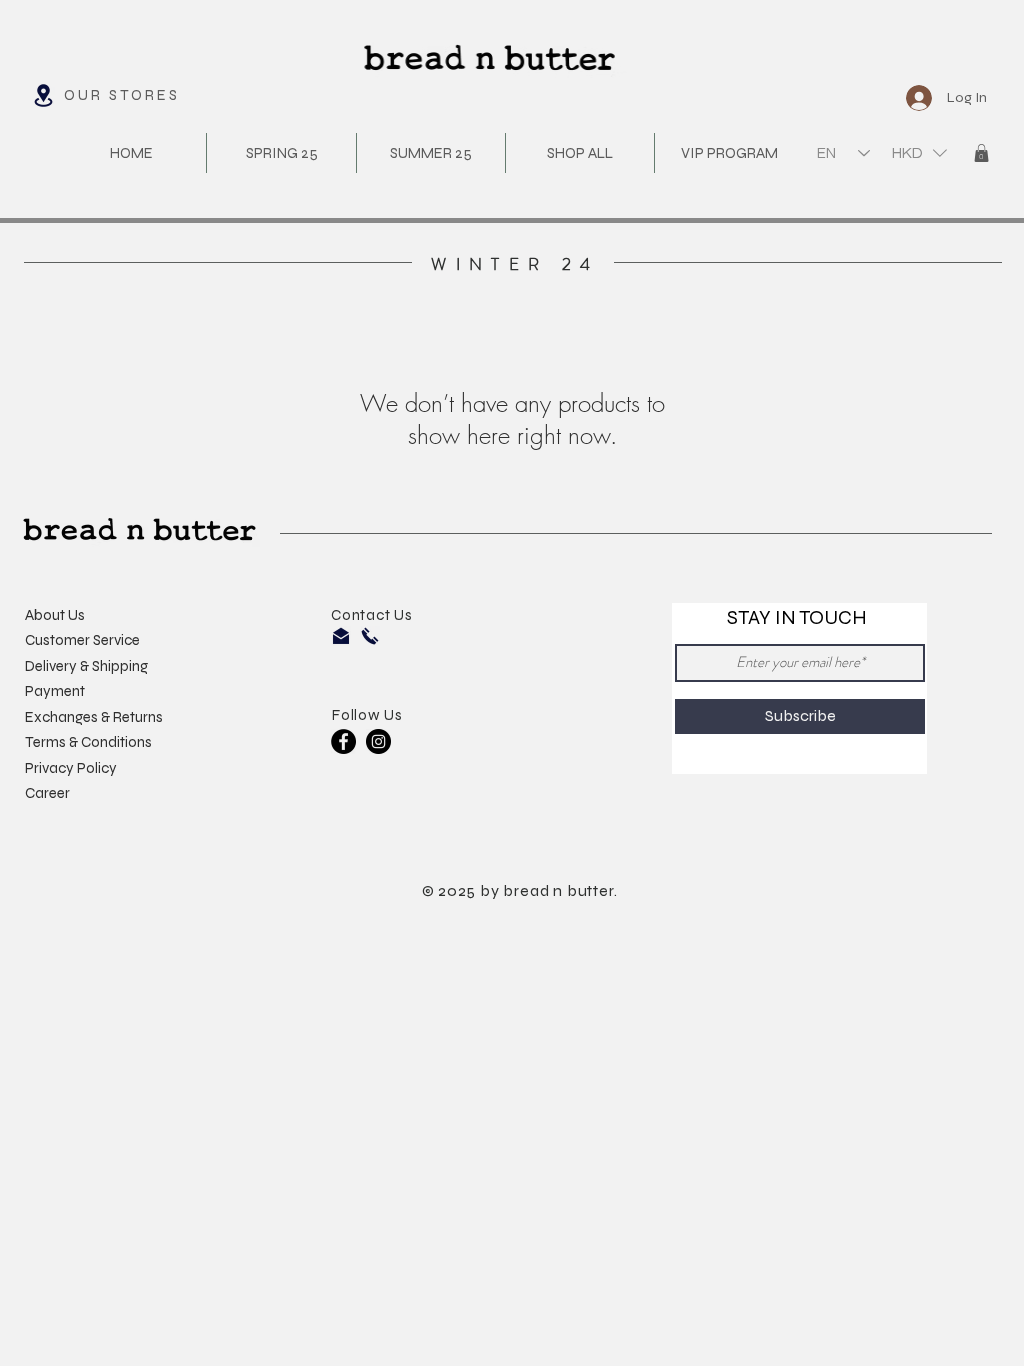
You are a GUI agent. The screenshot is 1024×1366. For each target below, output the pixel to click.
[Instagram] (378, 741)
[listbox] (919, 152)
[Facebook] (343, 741)
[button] (919, 152)
